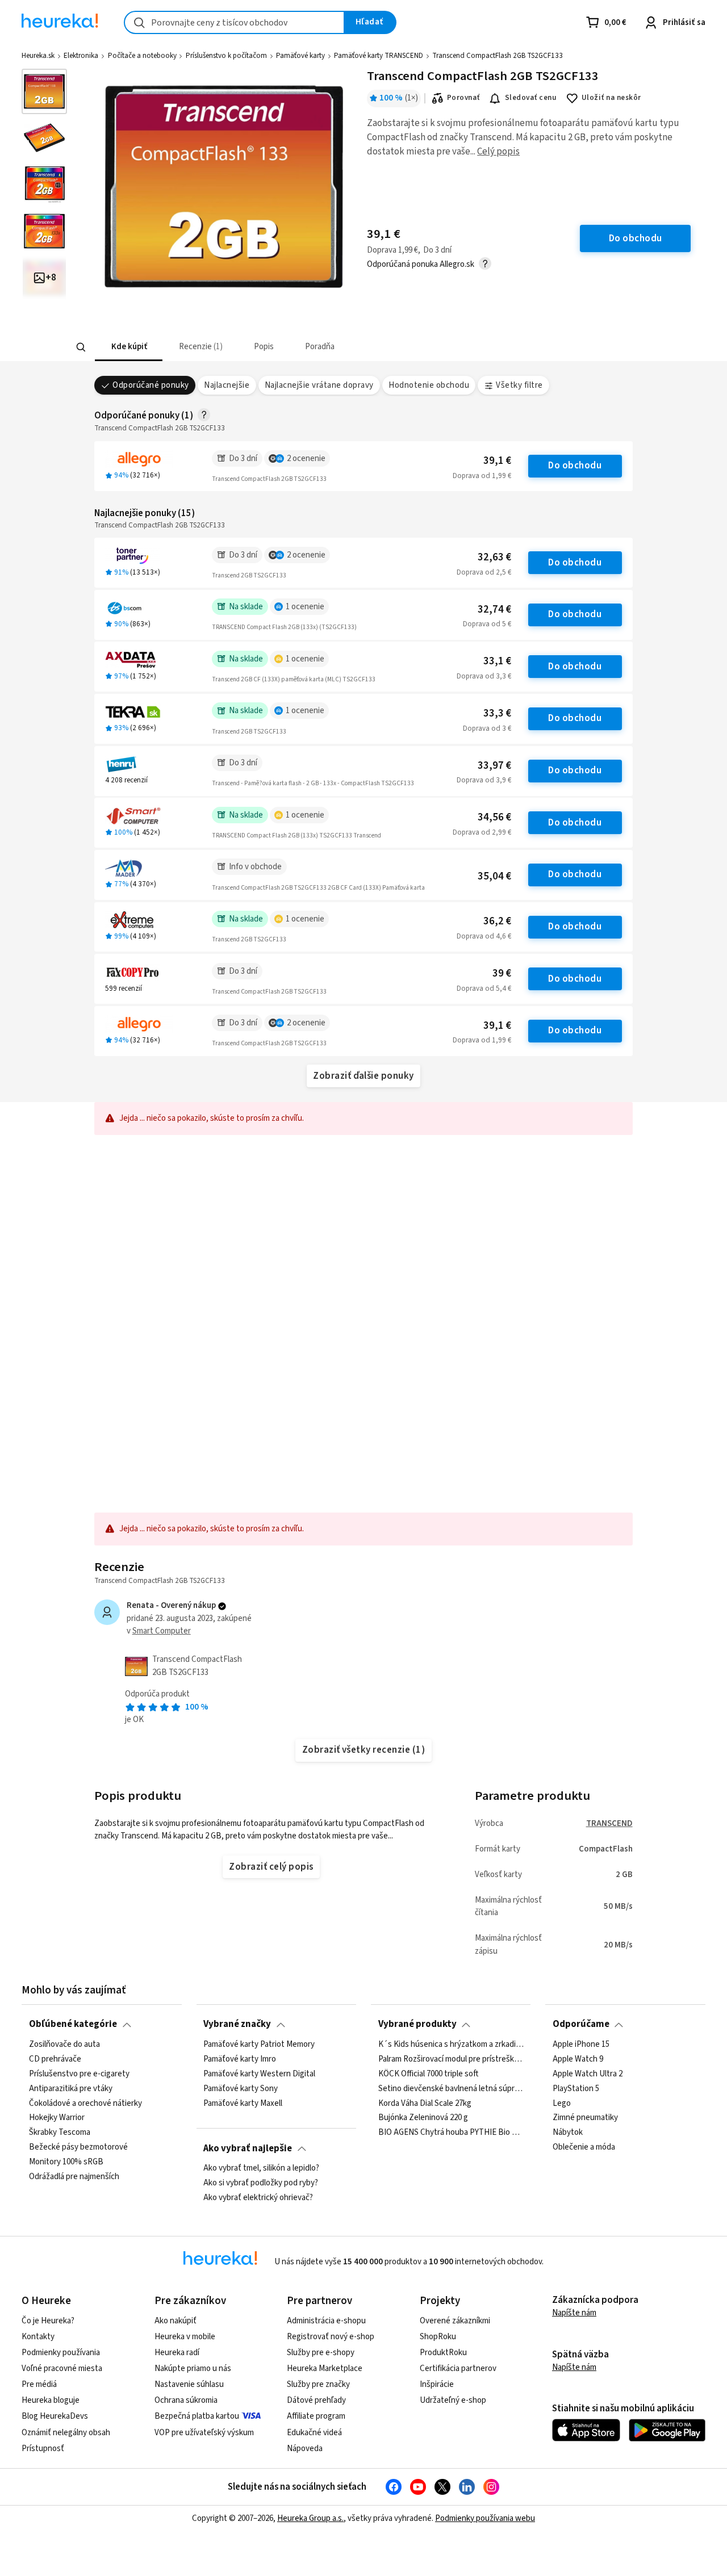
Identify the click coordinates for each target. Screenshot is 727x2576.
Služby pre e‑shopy (321, 2353)
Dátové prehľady (316, 2400)
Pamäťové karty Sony (241, 2088)
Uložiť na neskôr (611, 98)
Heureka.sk (38, 56)
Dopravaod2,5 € (484, 572)
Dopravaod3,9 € (484, 780)
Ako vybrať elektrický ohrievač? (258, 2198)
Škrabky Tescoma (60, 2133)
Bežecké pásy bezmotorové (78, 2147)
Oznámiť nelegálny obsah (66, 2433)
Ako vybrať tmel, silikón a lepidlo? (261, 2168)
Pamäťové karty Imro (240, 2059)
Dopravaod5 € (487, 624)
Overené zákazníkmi (455, 2321)
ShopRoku (438, 2337)
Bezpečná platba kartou (197, 2416)
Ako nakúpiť (176, 2321)
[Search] (81, 347)
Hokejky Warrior (57, 2118)
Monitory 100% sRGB (66, 2162)
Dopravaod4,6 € (484, 936)
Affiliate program (316, 2416)
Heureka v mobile (185, 2337)
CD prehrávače (55, 2059)
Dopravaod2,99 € (482, 832)
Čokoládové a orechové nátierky (85, 2103)
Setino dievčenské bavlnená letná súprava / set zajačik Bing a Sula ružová (451, 2088)
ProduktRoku (443, 2353)
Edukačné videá (314, 2433)
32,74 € (494, 610)
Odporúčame (581, 2024)
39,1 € (497, 461)
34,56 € (494, 817)
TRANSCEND (609, 1823)
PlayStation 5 (576, 2088)
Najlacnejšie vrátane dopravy (319, 385)
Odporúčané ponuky (151, 385)
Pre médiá (39, 2384)
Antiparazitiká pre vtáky (71, 2088)
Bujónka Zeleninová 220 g (423, 2118)
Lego (562, 2103)
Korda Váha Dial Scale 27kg (425, 2103)
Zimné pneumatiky (585, 2118)
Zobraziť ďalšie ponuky (363, 1076)
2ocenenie (306, 458)
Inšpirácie (437, 2384)
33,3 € (497, 713)
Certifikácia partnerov (458, 2368)
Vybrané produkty (417, 2024)
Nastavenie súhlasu (189, 2384)
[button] (128, 347)
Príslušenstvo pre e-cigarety (79, 2074)
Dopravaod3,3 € (484, 676)
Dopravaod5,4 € (484, 988)
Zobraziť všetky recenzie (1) (364, 1750)
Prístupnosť (43, 2449)
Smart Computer (162, 1631)
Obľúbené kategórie (73, 2024)
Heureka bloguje (51, 2400)
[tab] (128, 347)
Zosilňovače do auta (64, 2045)
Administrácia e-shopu (326, 2321)
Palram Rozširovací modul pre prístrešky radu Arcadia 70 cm (451, 2059)
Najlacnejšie (227, 385)
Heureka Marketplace (325, 2368)
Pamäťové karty (300, 56)
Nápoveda (305, 2449)
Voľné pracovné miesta (62, 2368)
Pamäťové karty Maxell (243, 2103)
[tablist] (280, 347)
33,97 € (494, 766)
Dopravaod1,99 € (482, 476)
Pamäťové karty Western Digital (259, 2074)
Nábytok (568, 2133)
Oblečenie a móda (584, 2147)
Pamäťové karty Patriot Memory (259, 2045)
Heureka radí (177, 2353)
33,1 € (497, 661)
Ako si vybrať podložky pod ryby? (261, 2183)
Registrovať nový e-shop (331, 2337)
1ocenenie (305, 607)
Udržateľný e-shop (453, 2400)
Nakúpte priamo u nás (193, 2368)
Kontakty (38, 2337)
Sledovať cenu (531, 98)
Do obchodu (575, 466)
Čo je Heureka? (48, 2321)
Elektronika (81, 56)
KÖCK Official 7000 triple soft (428, 2074)
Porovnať (463, 98)
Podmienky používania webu (485, 2518)
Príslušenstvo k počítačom (226, 56)
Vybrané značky (237, 2024)
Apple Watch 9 (578, 2059)
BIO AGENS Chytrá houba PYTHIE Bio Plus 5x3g (451, 2133)
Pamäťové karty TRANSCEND (379, 56)
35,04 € (494, 876)
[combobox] (234, 22)
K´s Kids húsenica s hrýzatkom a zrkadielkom (451, 2045)
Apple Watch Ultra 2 (588, 2074)
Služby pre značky (318, 2384)
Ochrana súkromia (186, 2400)
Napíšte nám (574, 2313)
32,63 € (494, 557)
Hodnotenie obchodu (429, 385)
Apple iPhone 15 (581, 2045)
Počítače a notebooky (142, 56)
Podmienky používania (61, 2353)
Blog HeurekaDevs (55, 2416)
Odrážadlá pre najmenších (74, 2177)
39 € (502, 973)
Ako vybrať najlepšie (248, 2148)
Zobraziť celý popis (271, 1867)
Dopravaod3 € (487, 728)
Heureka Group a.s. (310, 2518)
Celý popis (498, 152)
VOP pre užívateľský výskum (204, 2433)
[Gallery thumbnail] (44, 91)
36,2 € (497, 921)
